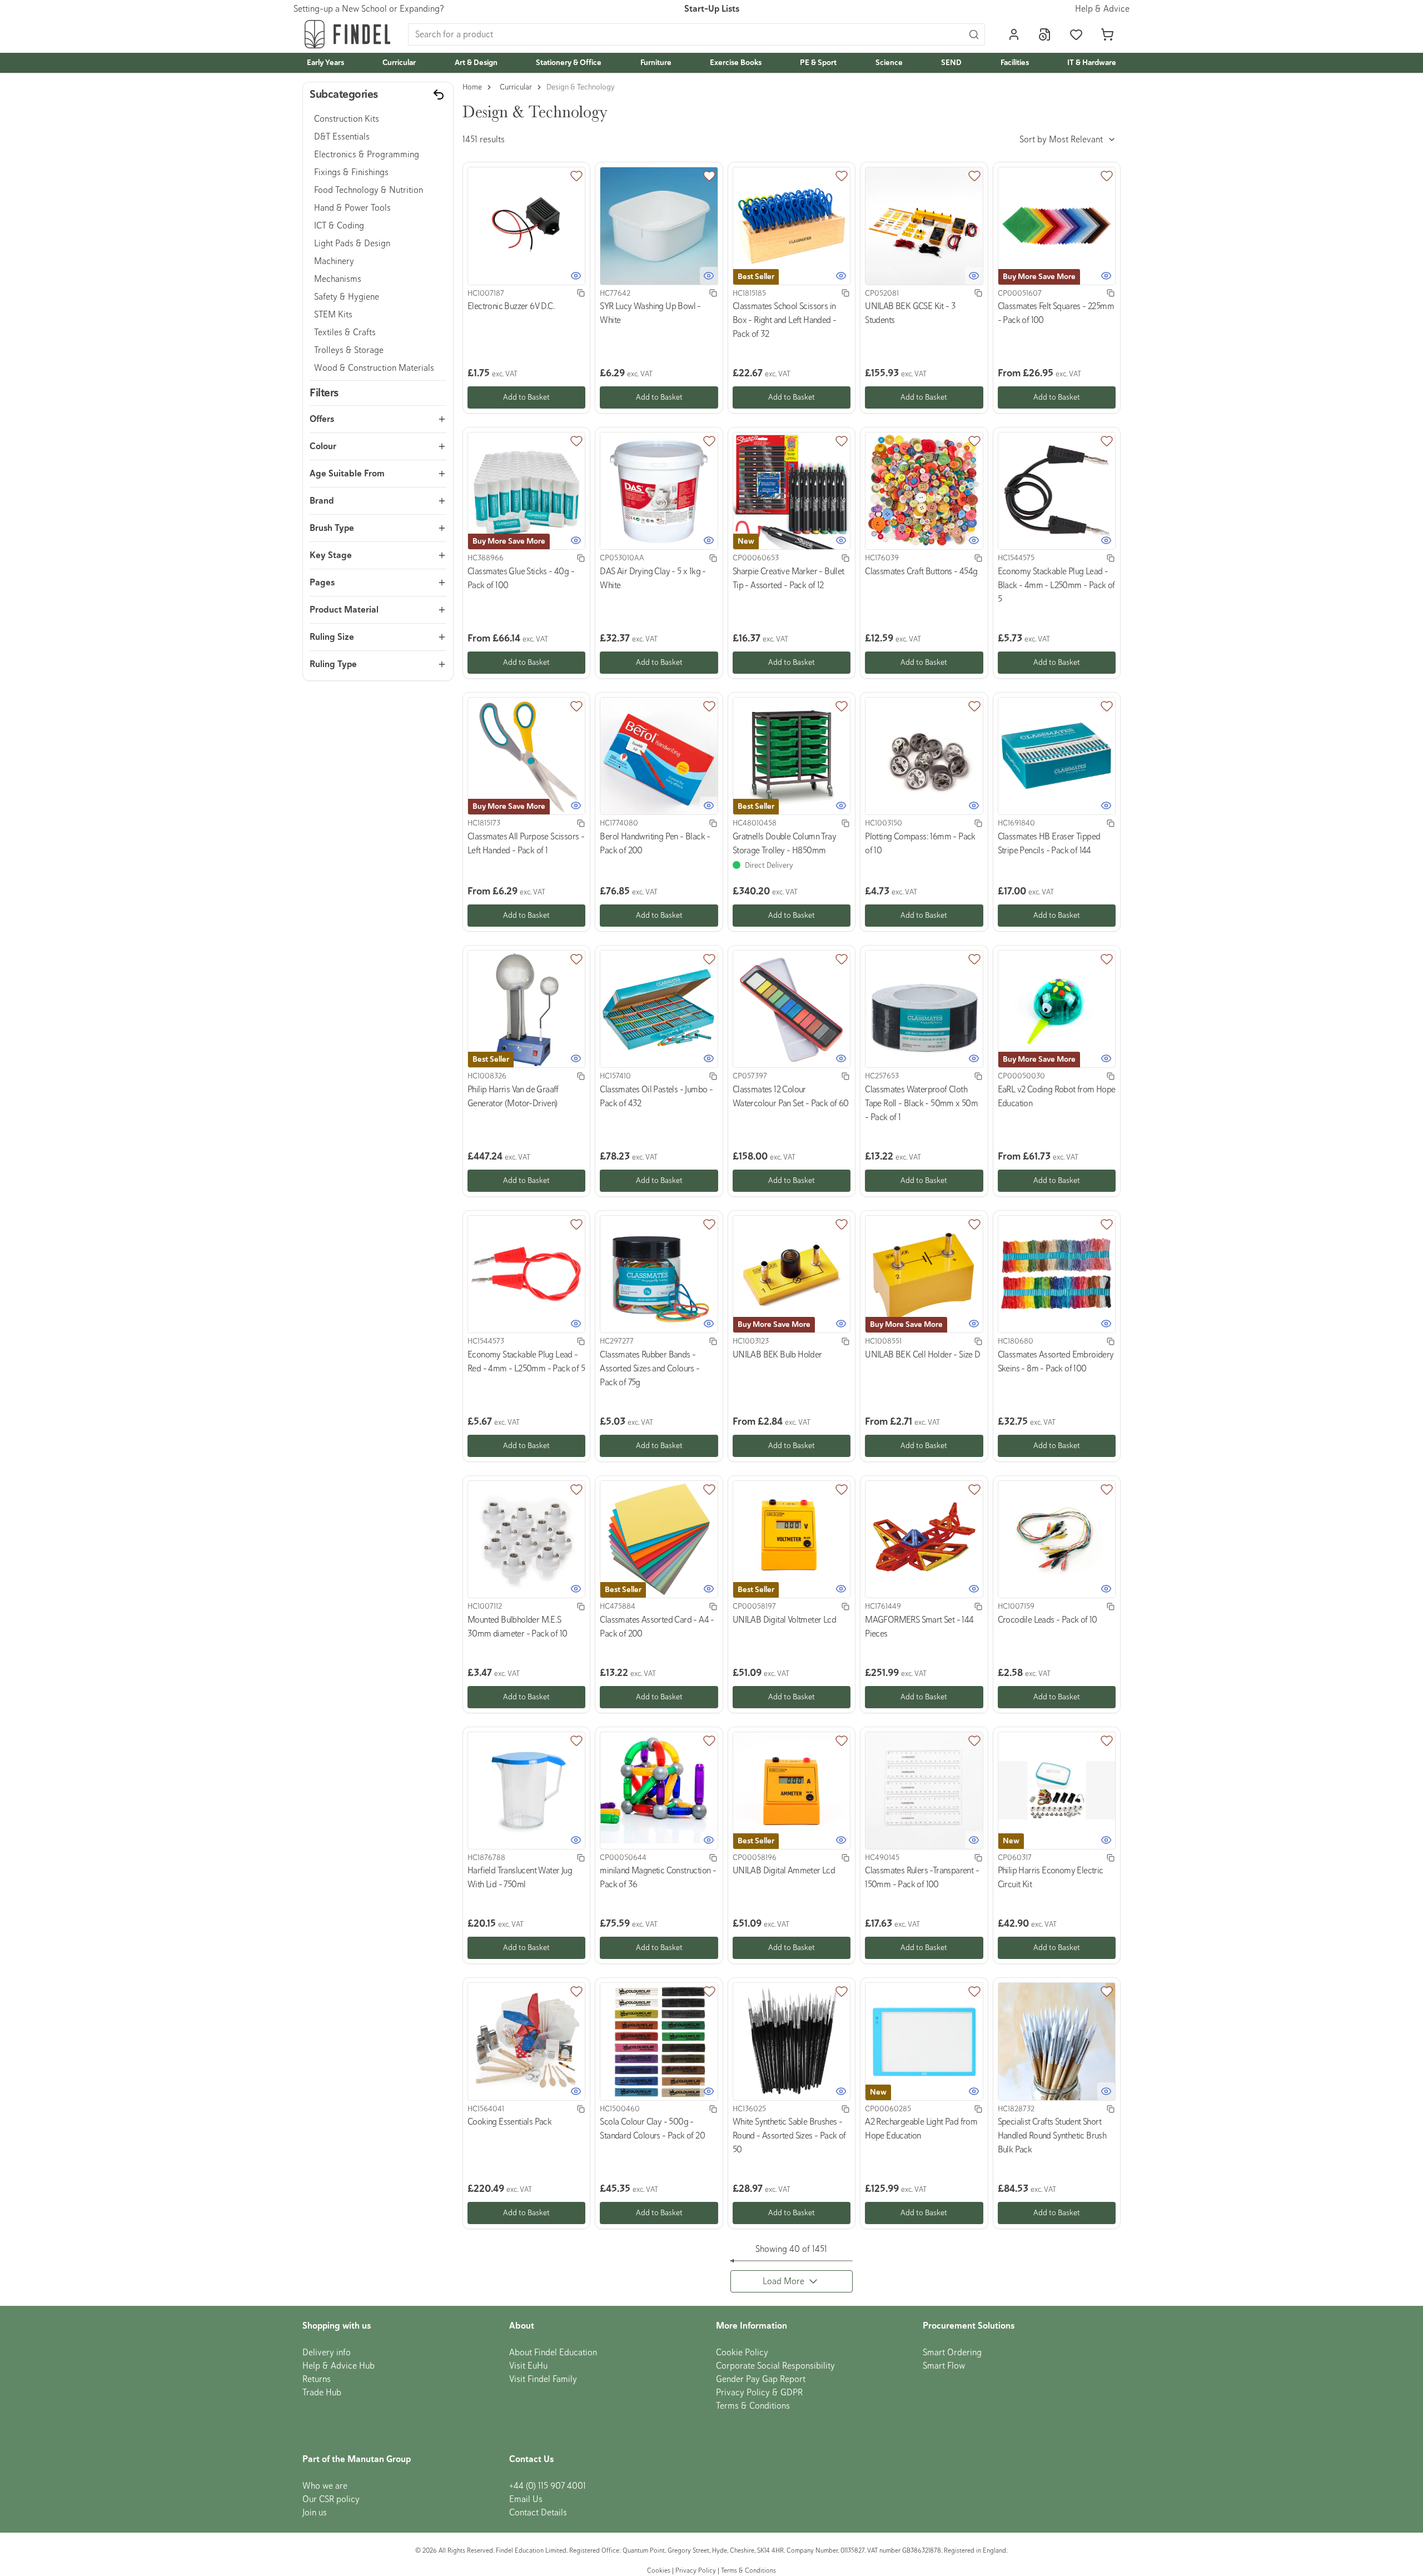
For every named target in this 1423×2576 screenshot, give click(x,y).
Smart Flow (944, 2366)
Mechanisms (338, 279)
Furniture (656, 63)
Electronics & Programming (367, 155)
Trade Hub (322, 2393)
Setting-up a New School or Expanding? (369, 9)
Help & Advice (1102, 9)
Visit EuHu (528, 2366)
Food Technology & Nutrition (369, 190)
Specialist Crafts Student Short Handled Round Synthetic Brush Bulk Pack (1052, 2136)
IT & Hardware (1092, 63)
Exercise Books (736, 63)
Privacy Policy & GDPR (759, 2393)
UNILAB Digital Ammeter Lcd (784, 1871)
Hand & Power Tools (352, 208)
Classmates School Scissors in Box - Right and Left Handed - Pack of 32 (785, 320)
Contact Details (538, 2513)
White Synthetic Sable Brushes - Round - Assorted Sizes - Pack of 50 (789, 2136)
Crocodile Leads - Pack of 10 (1048, 1620)
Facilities (1015, 63)
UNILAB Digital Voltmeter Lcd (784, 1620)
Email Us (526, 2499)
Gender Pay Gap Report (761, 2379)
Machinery (334, 261)
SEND (951, 63)
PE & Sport (818, 63)
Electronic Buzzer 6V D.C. (511, 306)
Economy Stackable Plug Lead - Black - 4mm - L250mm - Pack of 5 (1056, 585)
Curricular (399, 63)
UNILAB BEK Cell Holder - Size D (922, 1355)
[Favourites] (1076, 34)
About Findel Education (553, 2353)
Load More (783, 2281)
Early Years (325, 63)
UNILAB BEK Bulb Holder (777, 1355)
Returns (317, 2379)
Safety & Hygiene (347, 297)
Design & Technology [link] (581, 87)
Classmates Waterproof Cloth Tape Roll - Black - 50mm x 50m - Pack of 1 (921, 1103)
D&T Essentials (342, 137)
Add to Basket (526, 397)
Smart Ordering (952, 2353)
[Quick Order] (1045, 34)
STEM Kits (333, 315)
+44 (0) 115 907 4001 (548, 2486)
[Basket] (1107, 34)
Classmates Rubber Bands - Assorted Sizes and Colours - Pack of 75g (650, 1369)
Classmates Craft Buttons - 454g (921, 571)
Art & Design (476, 63)
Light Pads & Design (352, 243)
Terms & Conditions (753, 2406)
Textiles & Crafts (345, 332)
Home (472, 87)
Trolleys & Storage (349, 350)
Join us (315, 2513)
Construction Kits (347, 119)
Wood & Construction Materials (374, 368)
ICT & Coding (339, 226)
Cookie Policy (742, 2353)
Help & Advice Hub (339, 2366)
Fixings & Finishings (351, 172)
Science (889, 63)
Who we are (325, 2486)
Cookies (660, 2571)
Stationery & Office (569, 63)
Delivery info (327, 2353)
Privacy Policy (696, 2571)
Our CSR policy (331, 2499)
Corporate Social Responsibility (775, 2366)
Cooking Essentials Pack (509, 2122)
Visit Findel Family (543, 2379)
